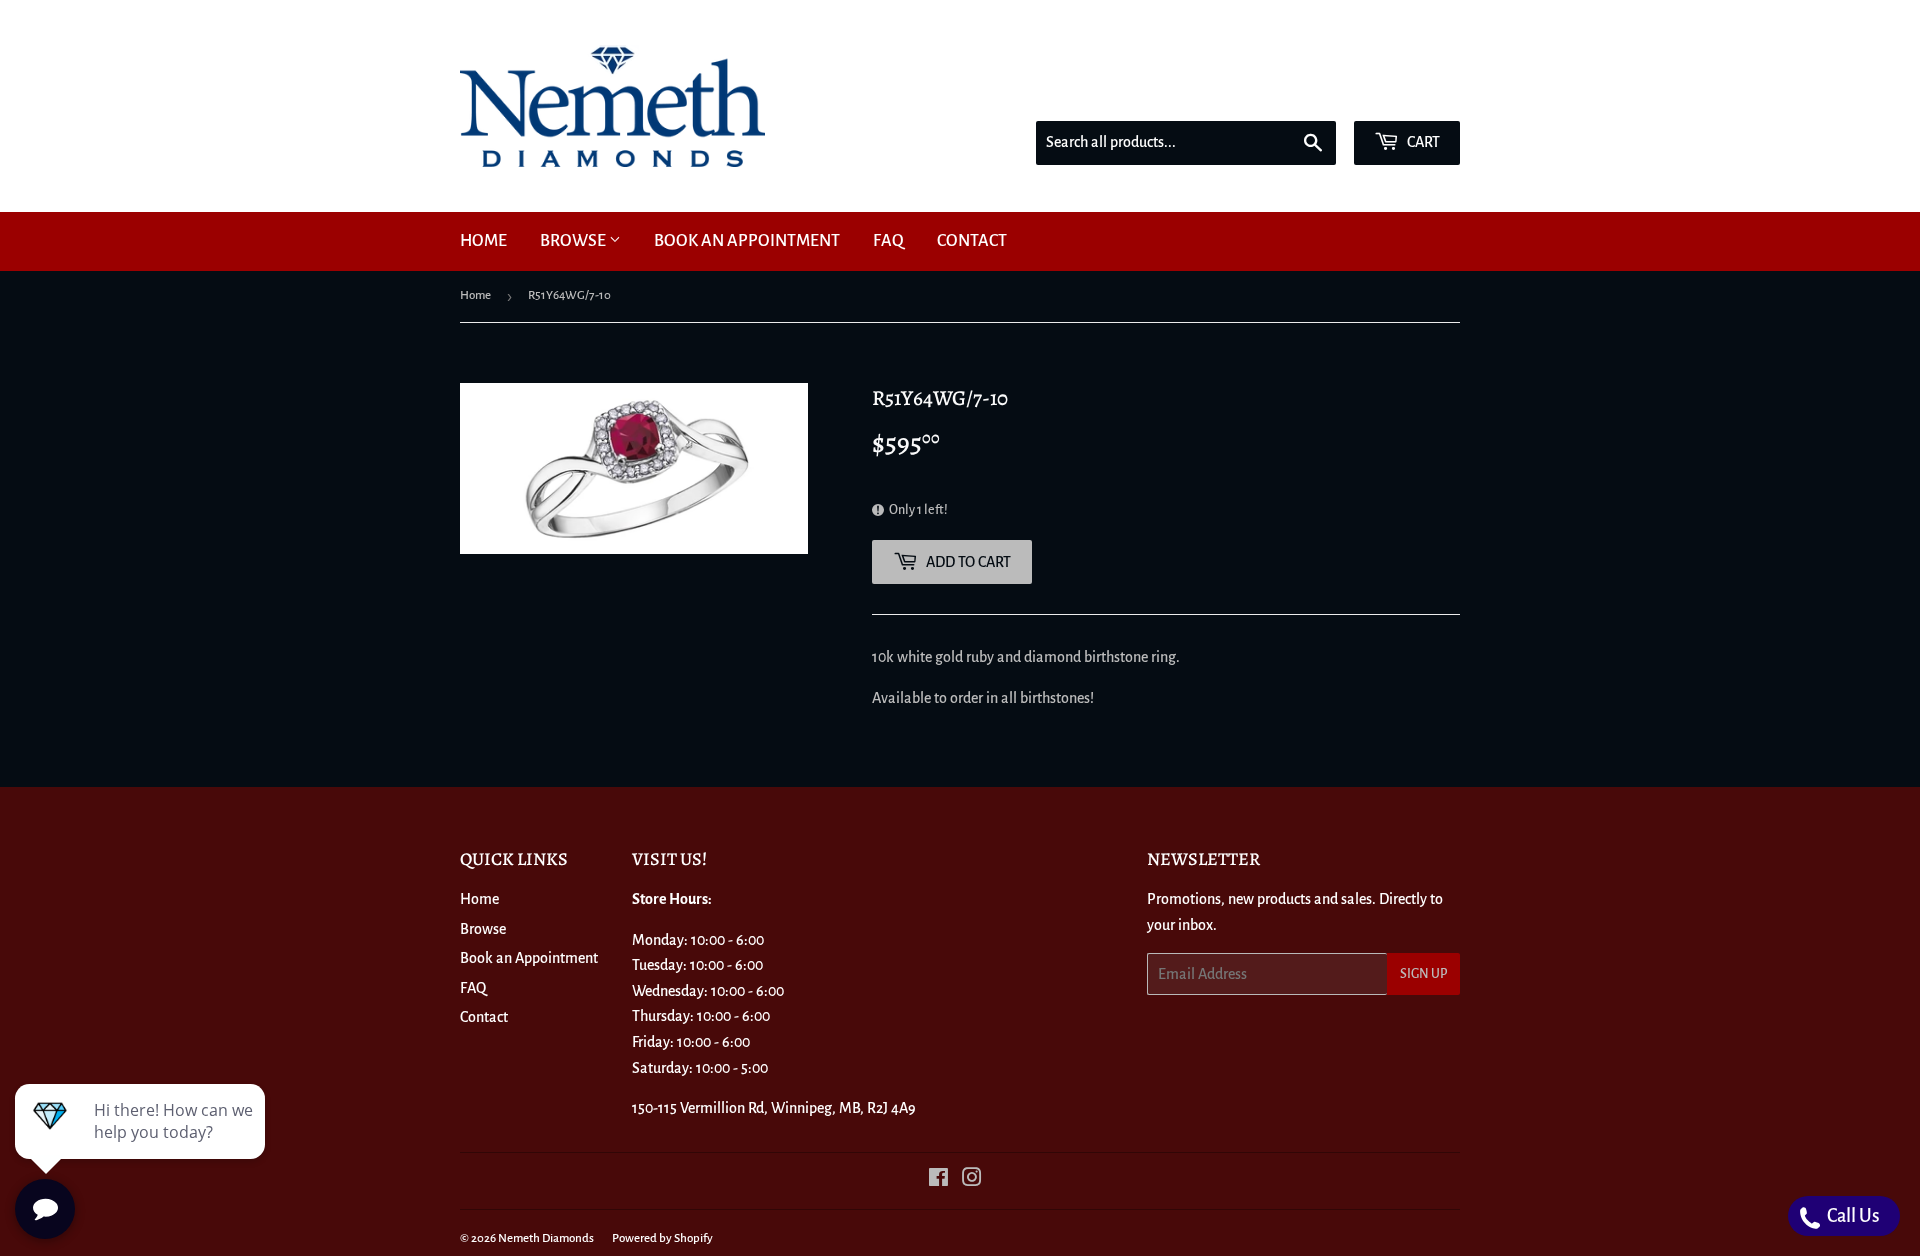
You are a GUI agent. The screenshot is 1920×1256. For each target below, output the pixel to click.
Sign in (1317, 94)
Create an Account (1411, 94)
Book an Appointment (747, 241)
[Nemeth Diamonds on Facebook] (938, 1180)
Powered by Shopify (662, 1238)
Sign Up (1423, 974)
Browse (574, 241)
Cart (1422, 142)
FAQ (888, 241)
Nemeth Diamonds (546, 1238)
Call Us (1852, 1216)
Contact (972, 241)
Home (483, 241)
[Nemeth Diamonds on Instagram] (972, 1180)
